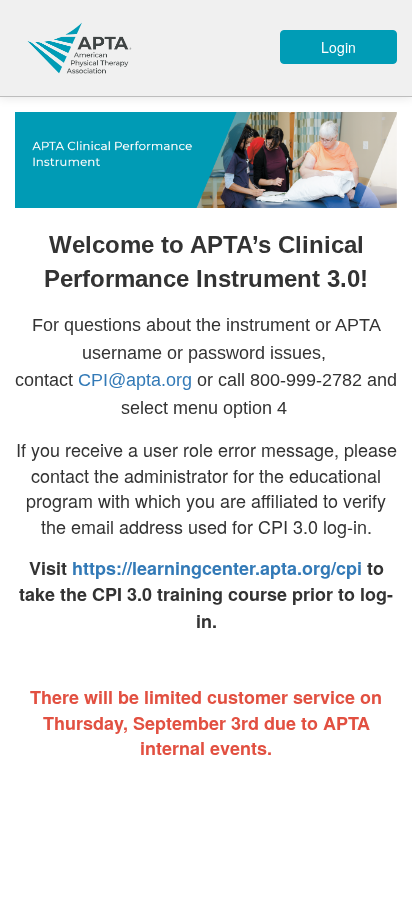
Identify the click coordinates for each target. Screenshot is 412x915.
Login (338, 47)
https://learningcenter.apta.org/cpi (217, 568)
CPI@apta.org (135, 380)
